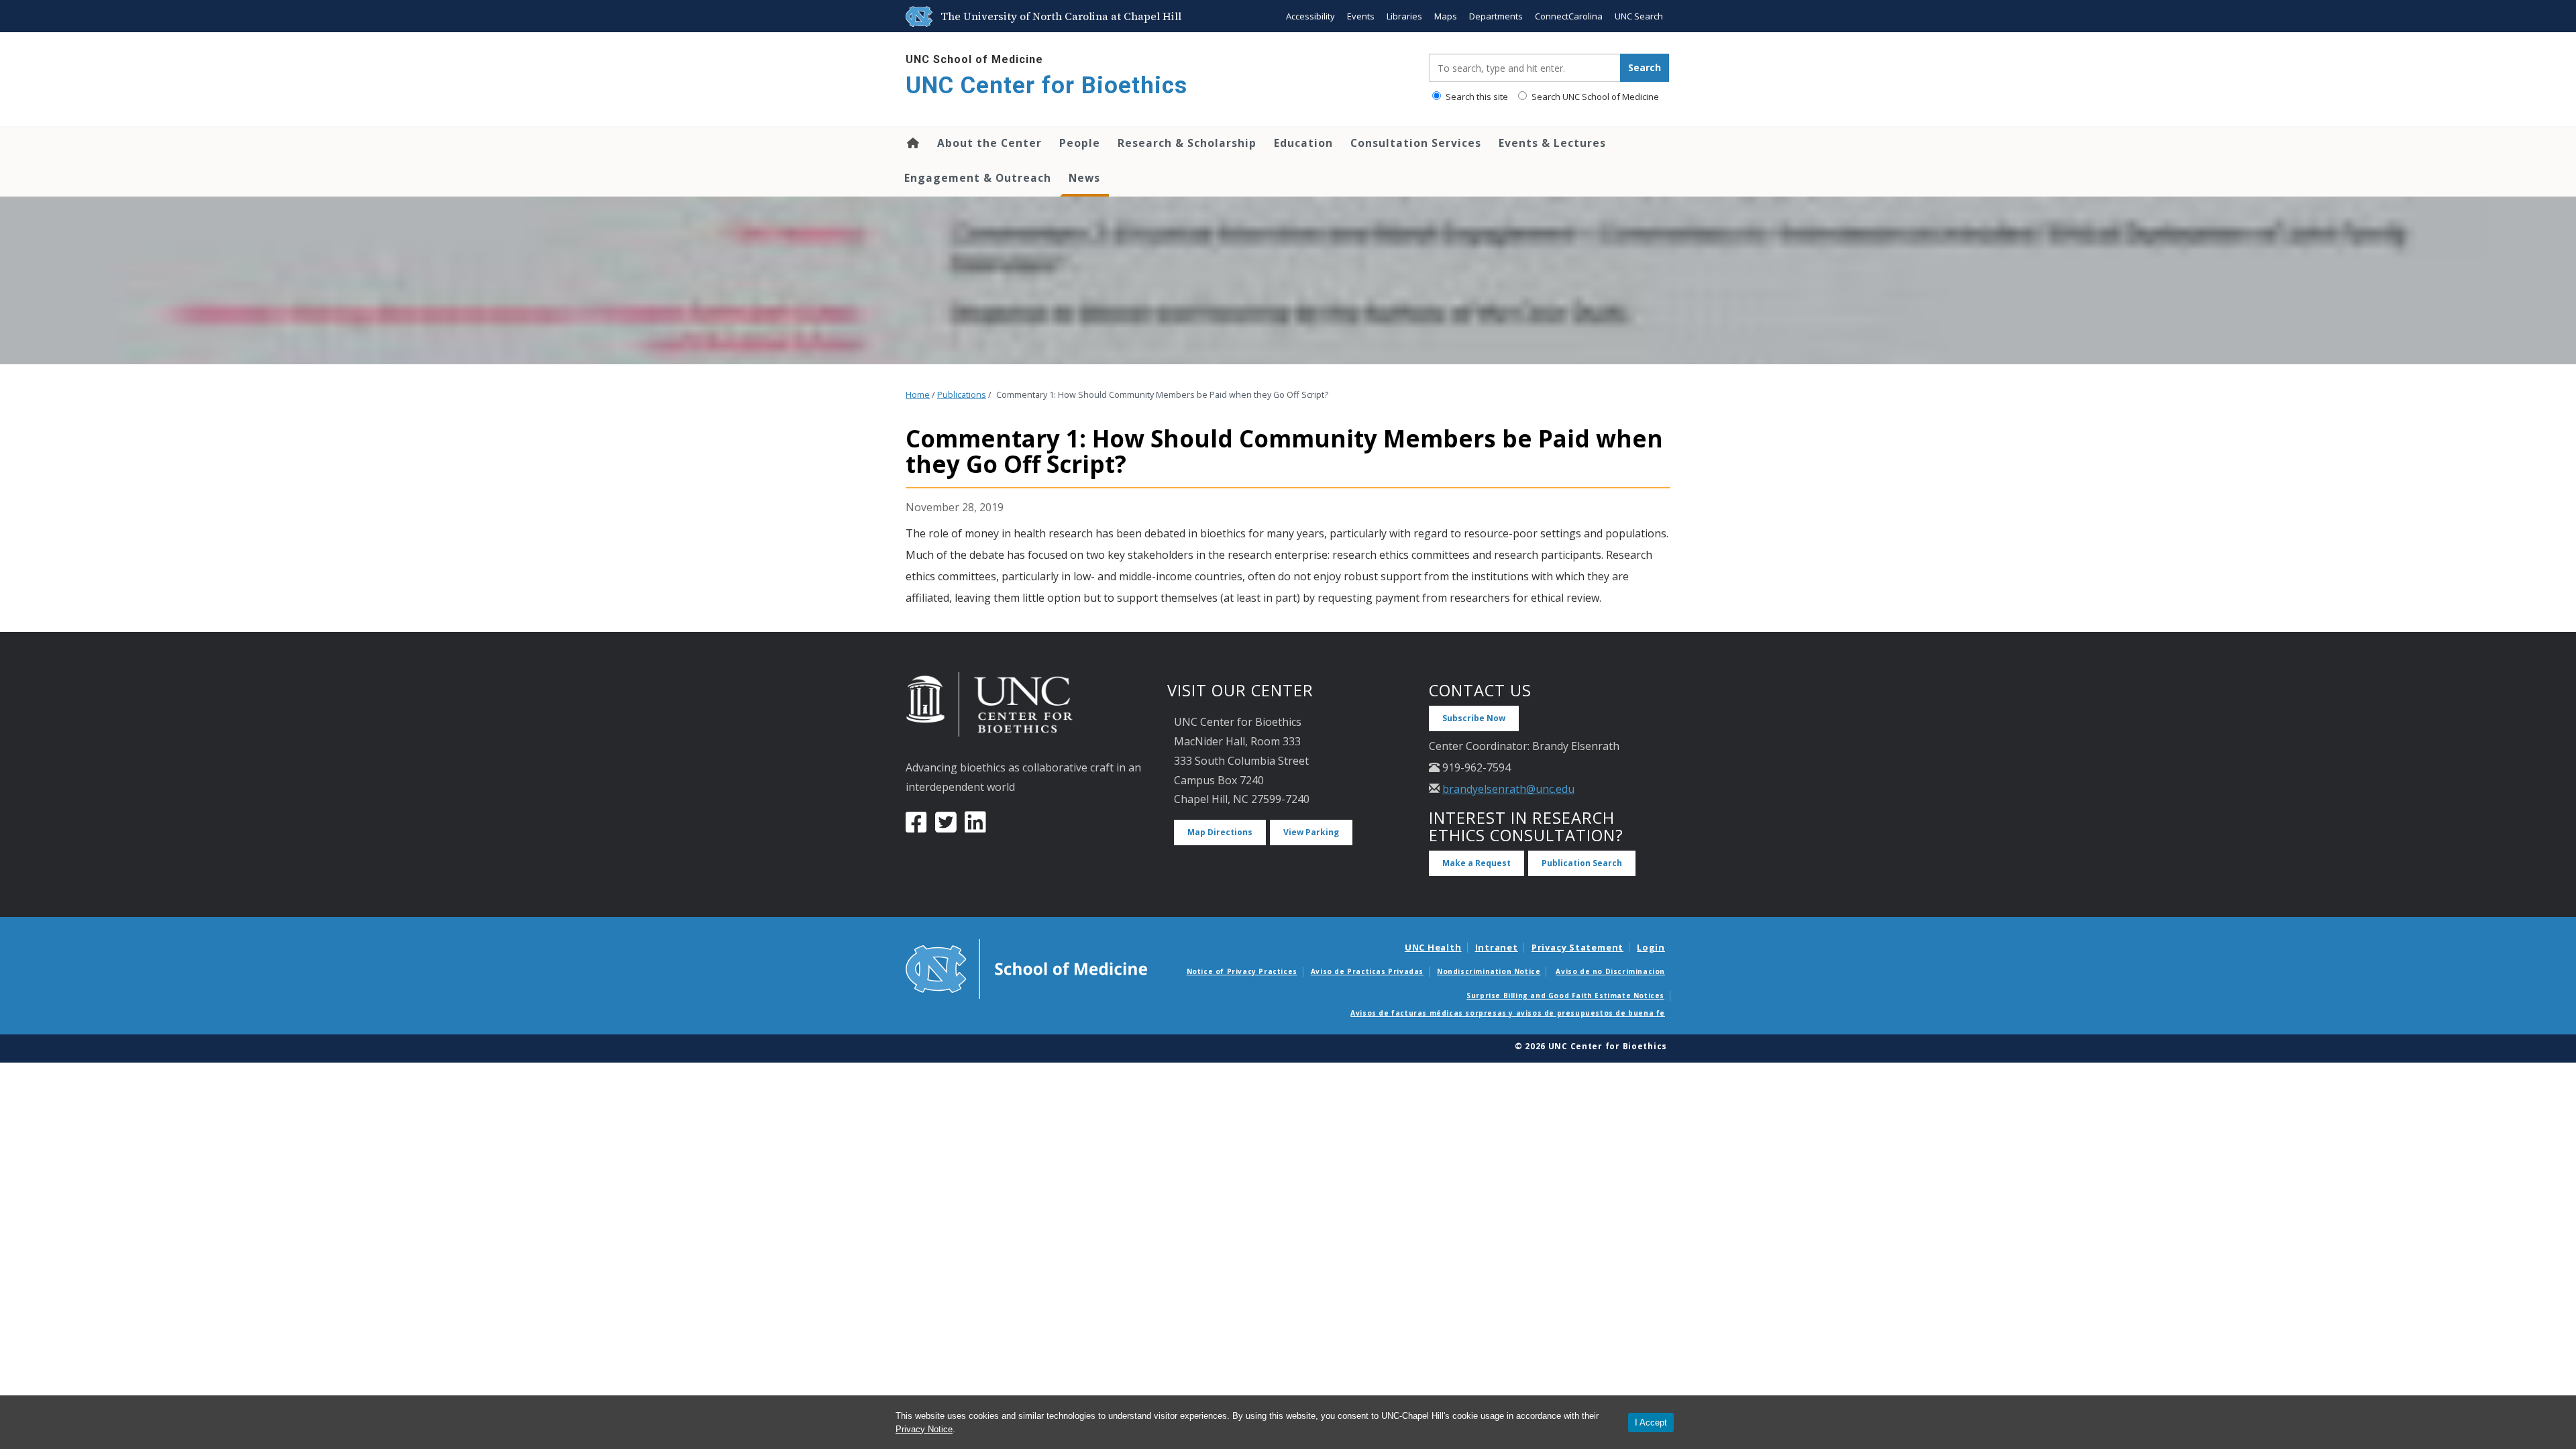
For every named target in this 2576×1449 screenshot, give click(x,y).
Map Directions (1220, 832)
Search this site (1476, 97)
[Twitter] (946, 827)
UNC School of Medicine (974, 59)
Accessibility (1310, 16)
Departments (1496, 16)
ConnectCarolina (1569, 16)
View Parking (1311, 832)
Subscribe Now (1474, 718)
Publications (962, 395)
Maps (1446, 16)
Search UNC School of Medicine (1594, 97)
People (1080, 143)
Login (1651, 947)
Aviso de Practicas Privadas (1367, 971)
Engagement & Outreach (978, 178)
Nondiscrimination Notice (1489, 971)
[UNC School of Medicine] (1026, 968)
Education (1303, 143)
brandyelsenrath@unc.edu (1508, 789)
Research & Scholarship (1187, 143)
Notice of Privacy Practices (1242, 971)
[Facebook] (916, 827)
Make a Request (1477, 863)
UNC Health (1433, 947)
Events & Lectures (1552, 143)
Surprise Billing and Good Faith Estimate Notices (1565, 996)
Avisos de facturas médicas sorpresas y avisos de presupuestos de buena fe (1508, 1013)
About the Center (989, 143)
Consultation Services (1416, 143)
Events (1361, 16)
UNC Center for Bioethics (1046, 86)
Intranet (1497, 947)
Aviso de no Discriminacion (1610, 971)
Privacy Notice (924, 1429)
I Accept (1651, 1423)
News (1084, 178)
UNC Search (1639, 16)
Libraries (1404, 16)
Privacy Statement (1577, 947)
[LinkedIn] (975, 827)
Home (912, 143)
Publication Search (1582, 863)
